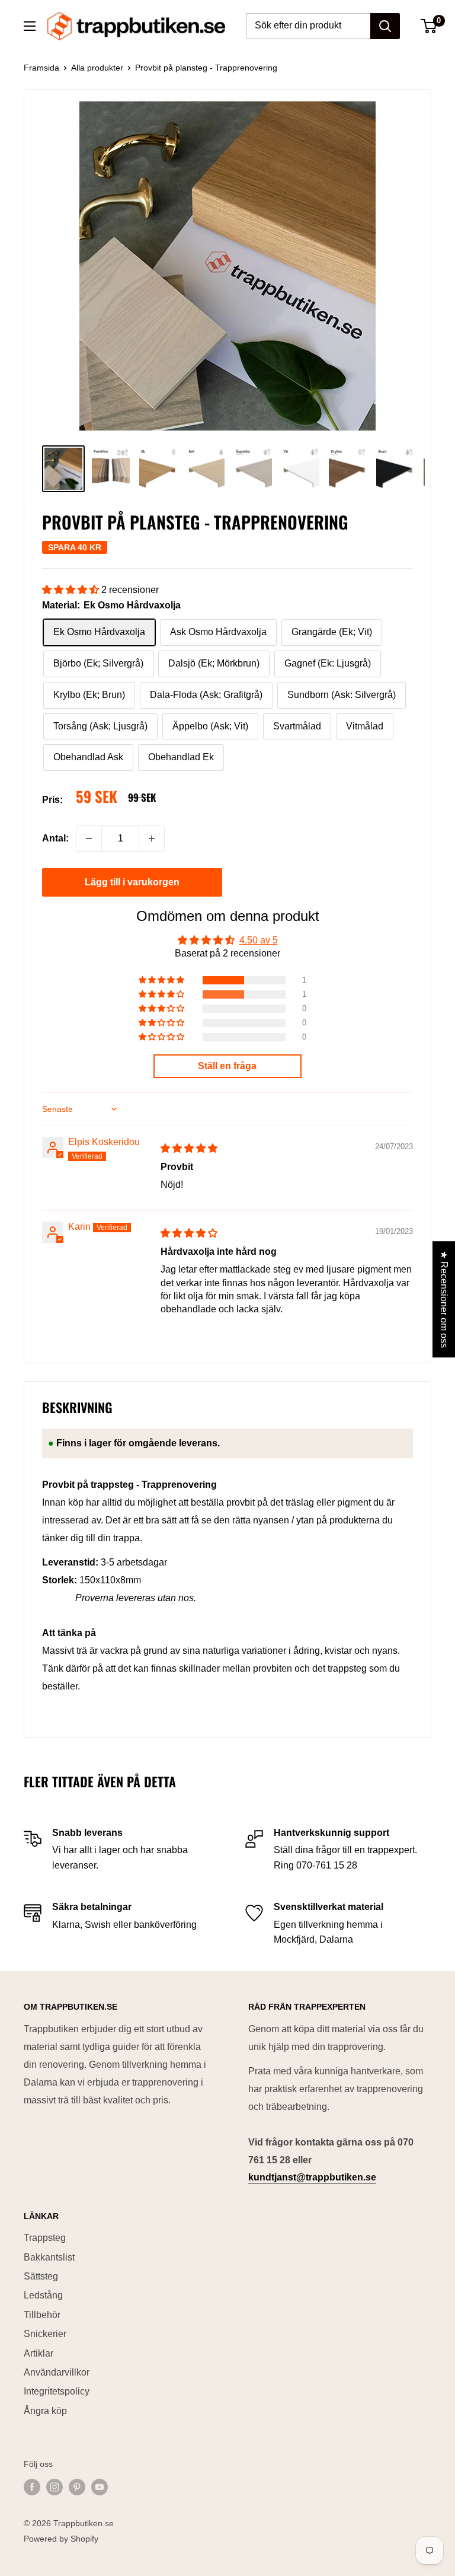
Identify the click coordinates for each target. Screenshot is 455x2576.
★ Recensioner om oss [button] (444, 1299)
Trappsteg (45, 2238)
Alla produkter (97, 68)
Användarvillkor (57, 2372)
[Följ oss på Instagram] (55, 2486)
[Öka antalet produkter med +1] (89, 839)
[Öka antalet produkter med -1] (152, 839)
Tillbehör (42, 2315)
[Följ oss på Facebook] (32, 2486)
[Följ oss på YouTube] (100, 2486)
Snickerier (45, 2334)
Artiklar (39, 2353)
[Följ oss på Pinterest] (77, 2486)
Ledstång (43, 2295)
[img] (189, 1148)
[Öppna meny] (30, 26)
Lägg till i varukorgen (132, 882)
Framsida (41, 68)
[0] (429, 26)
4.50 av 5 (259, 940)
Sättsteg (41, 2276)
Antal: (55, 838)
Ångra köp (45, 2411)
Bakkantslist (49, 2257)
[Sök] (385, 26)
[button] (72, 590)
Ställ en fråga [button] (227, 1066)
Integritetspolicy (57, 2391)
